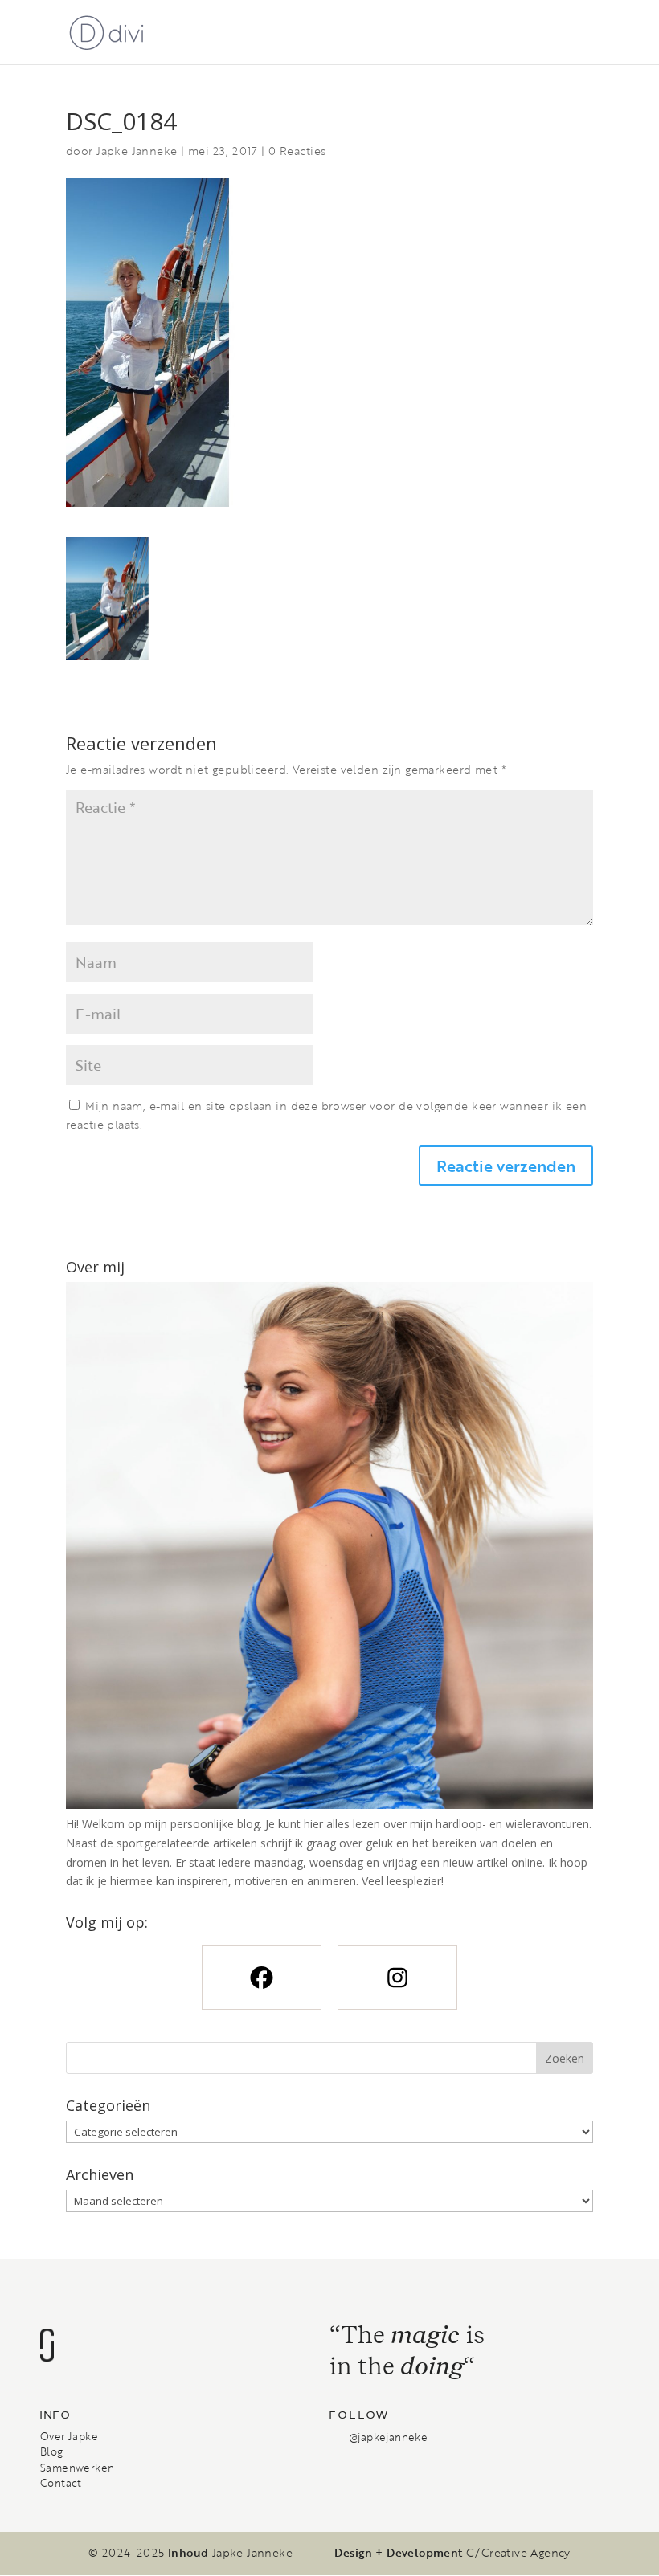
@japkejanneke (388, 2437)
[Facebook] (262, 1978)
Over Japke (69, 2436)
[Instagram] (397, 1978)
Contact (61, 2483)
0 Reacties (297, 151)
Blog (52, 2451)
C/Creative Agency (518, 2553)
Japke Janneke (137, 151)
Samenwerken (77, 2468)
